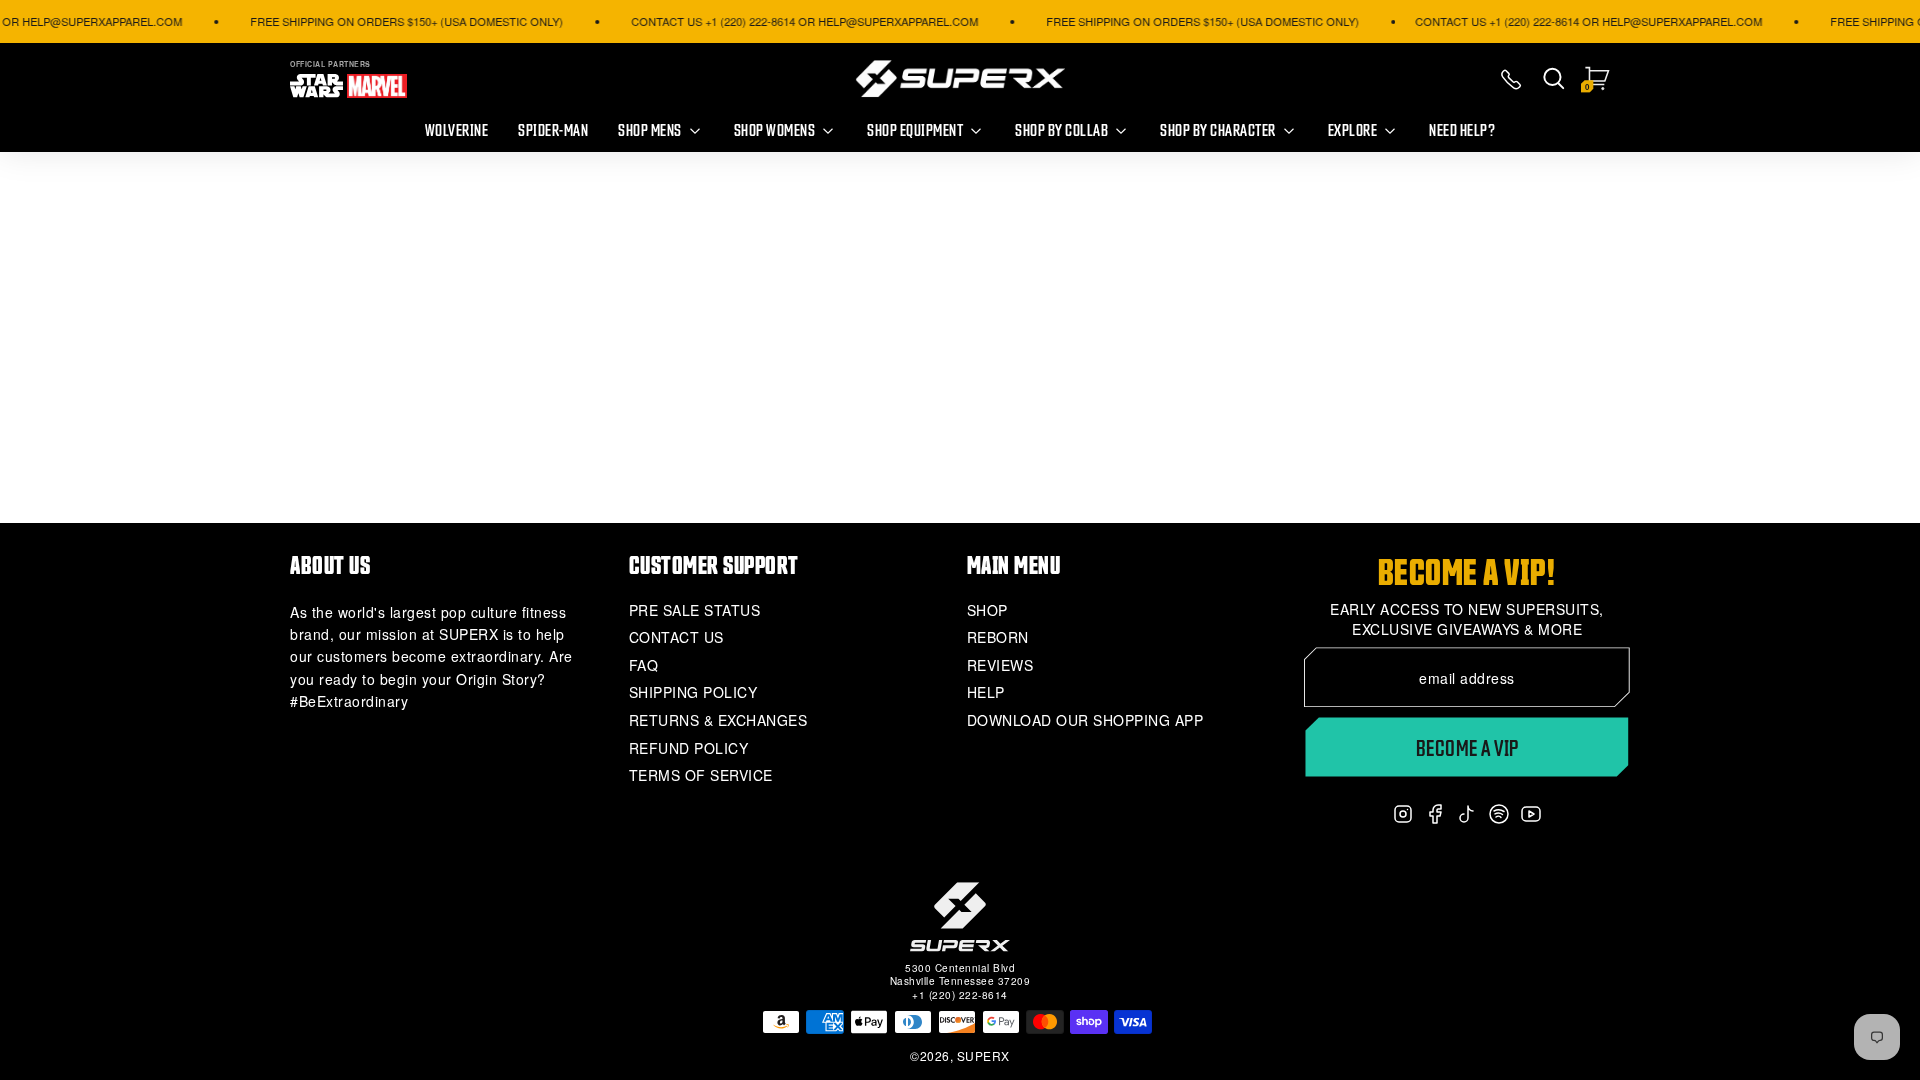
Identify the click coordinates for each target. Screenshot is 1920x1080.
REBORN (998, 637)
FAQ (644, 665)
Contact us (676, 637)
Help (986, 692)
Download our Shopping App (1085, 720)
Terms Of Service (701, 775)
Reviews (1000, 665)
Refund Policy (689, 748)
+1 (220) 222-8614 (960, 995)
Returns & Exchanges (718, 720)
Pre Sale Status (695, 610)
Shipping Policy (693, 692)
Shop (987, 610)
